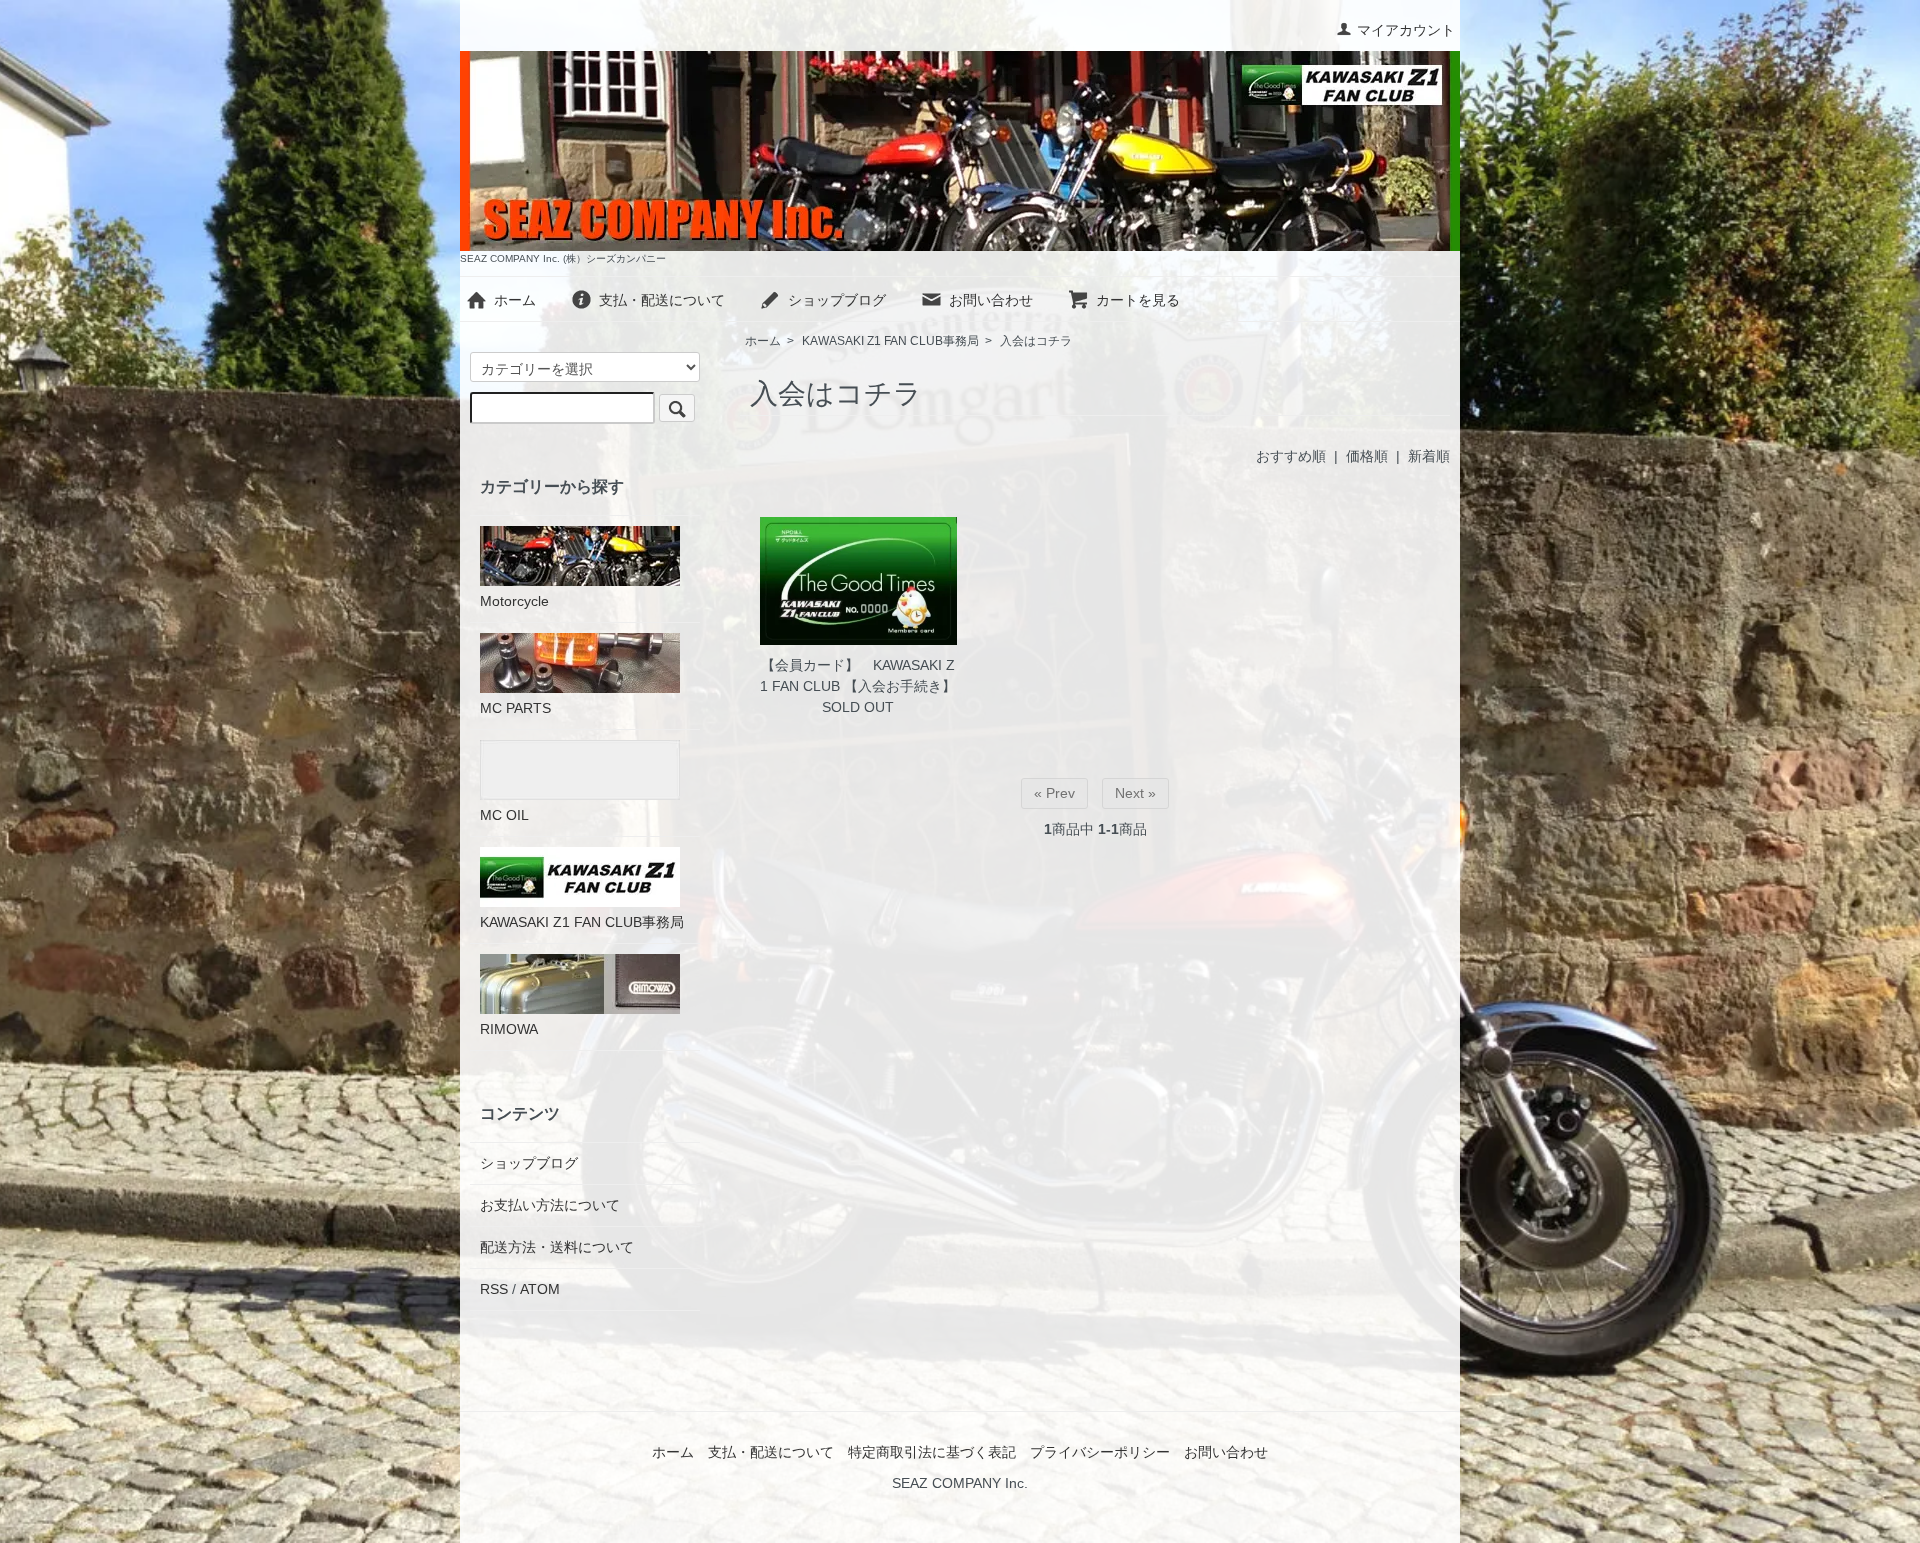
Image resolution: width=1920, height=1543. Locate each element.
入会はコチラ (1036, 341)
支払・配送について (662, 300)
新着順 (1429, 456)
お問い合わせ (991, 300)
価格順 (1367, 456)
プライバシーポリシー (1100, 1452)
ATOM (540, 1289)
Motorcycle (514, 601)
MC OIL (504, 815)
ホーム (515, 300)
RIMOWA (509, 1029)
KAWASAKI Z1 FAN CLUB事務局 (890, 341)
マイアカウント (1406, 30)
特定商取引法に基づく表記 (932, 1452)
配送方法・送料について (557, 1247)
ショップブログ (837, 300)
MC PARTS (515, 708)
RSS (494, 1289)
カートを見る (1138, 300)
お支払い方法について (550, 1205)
